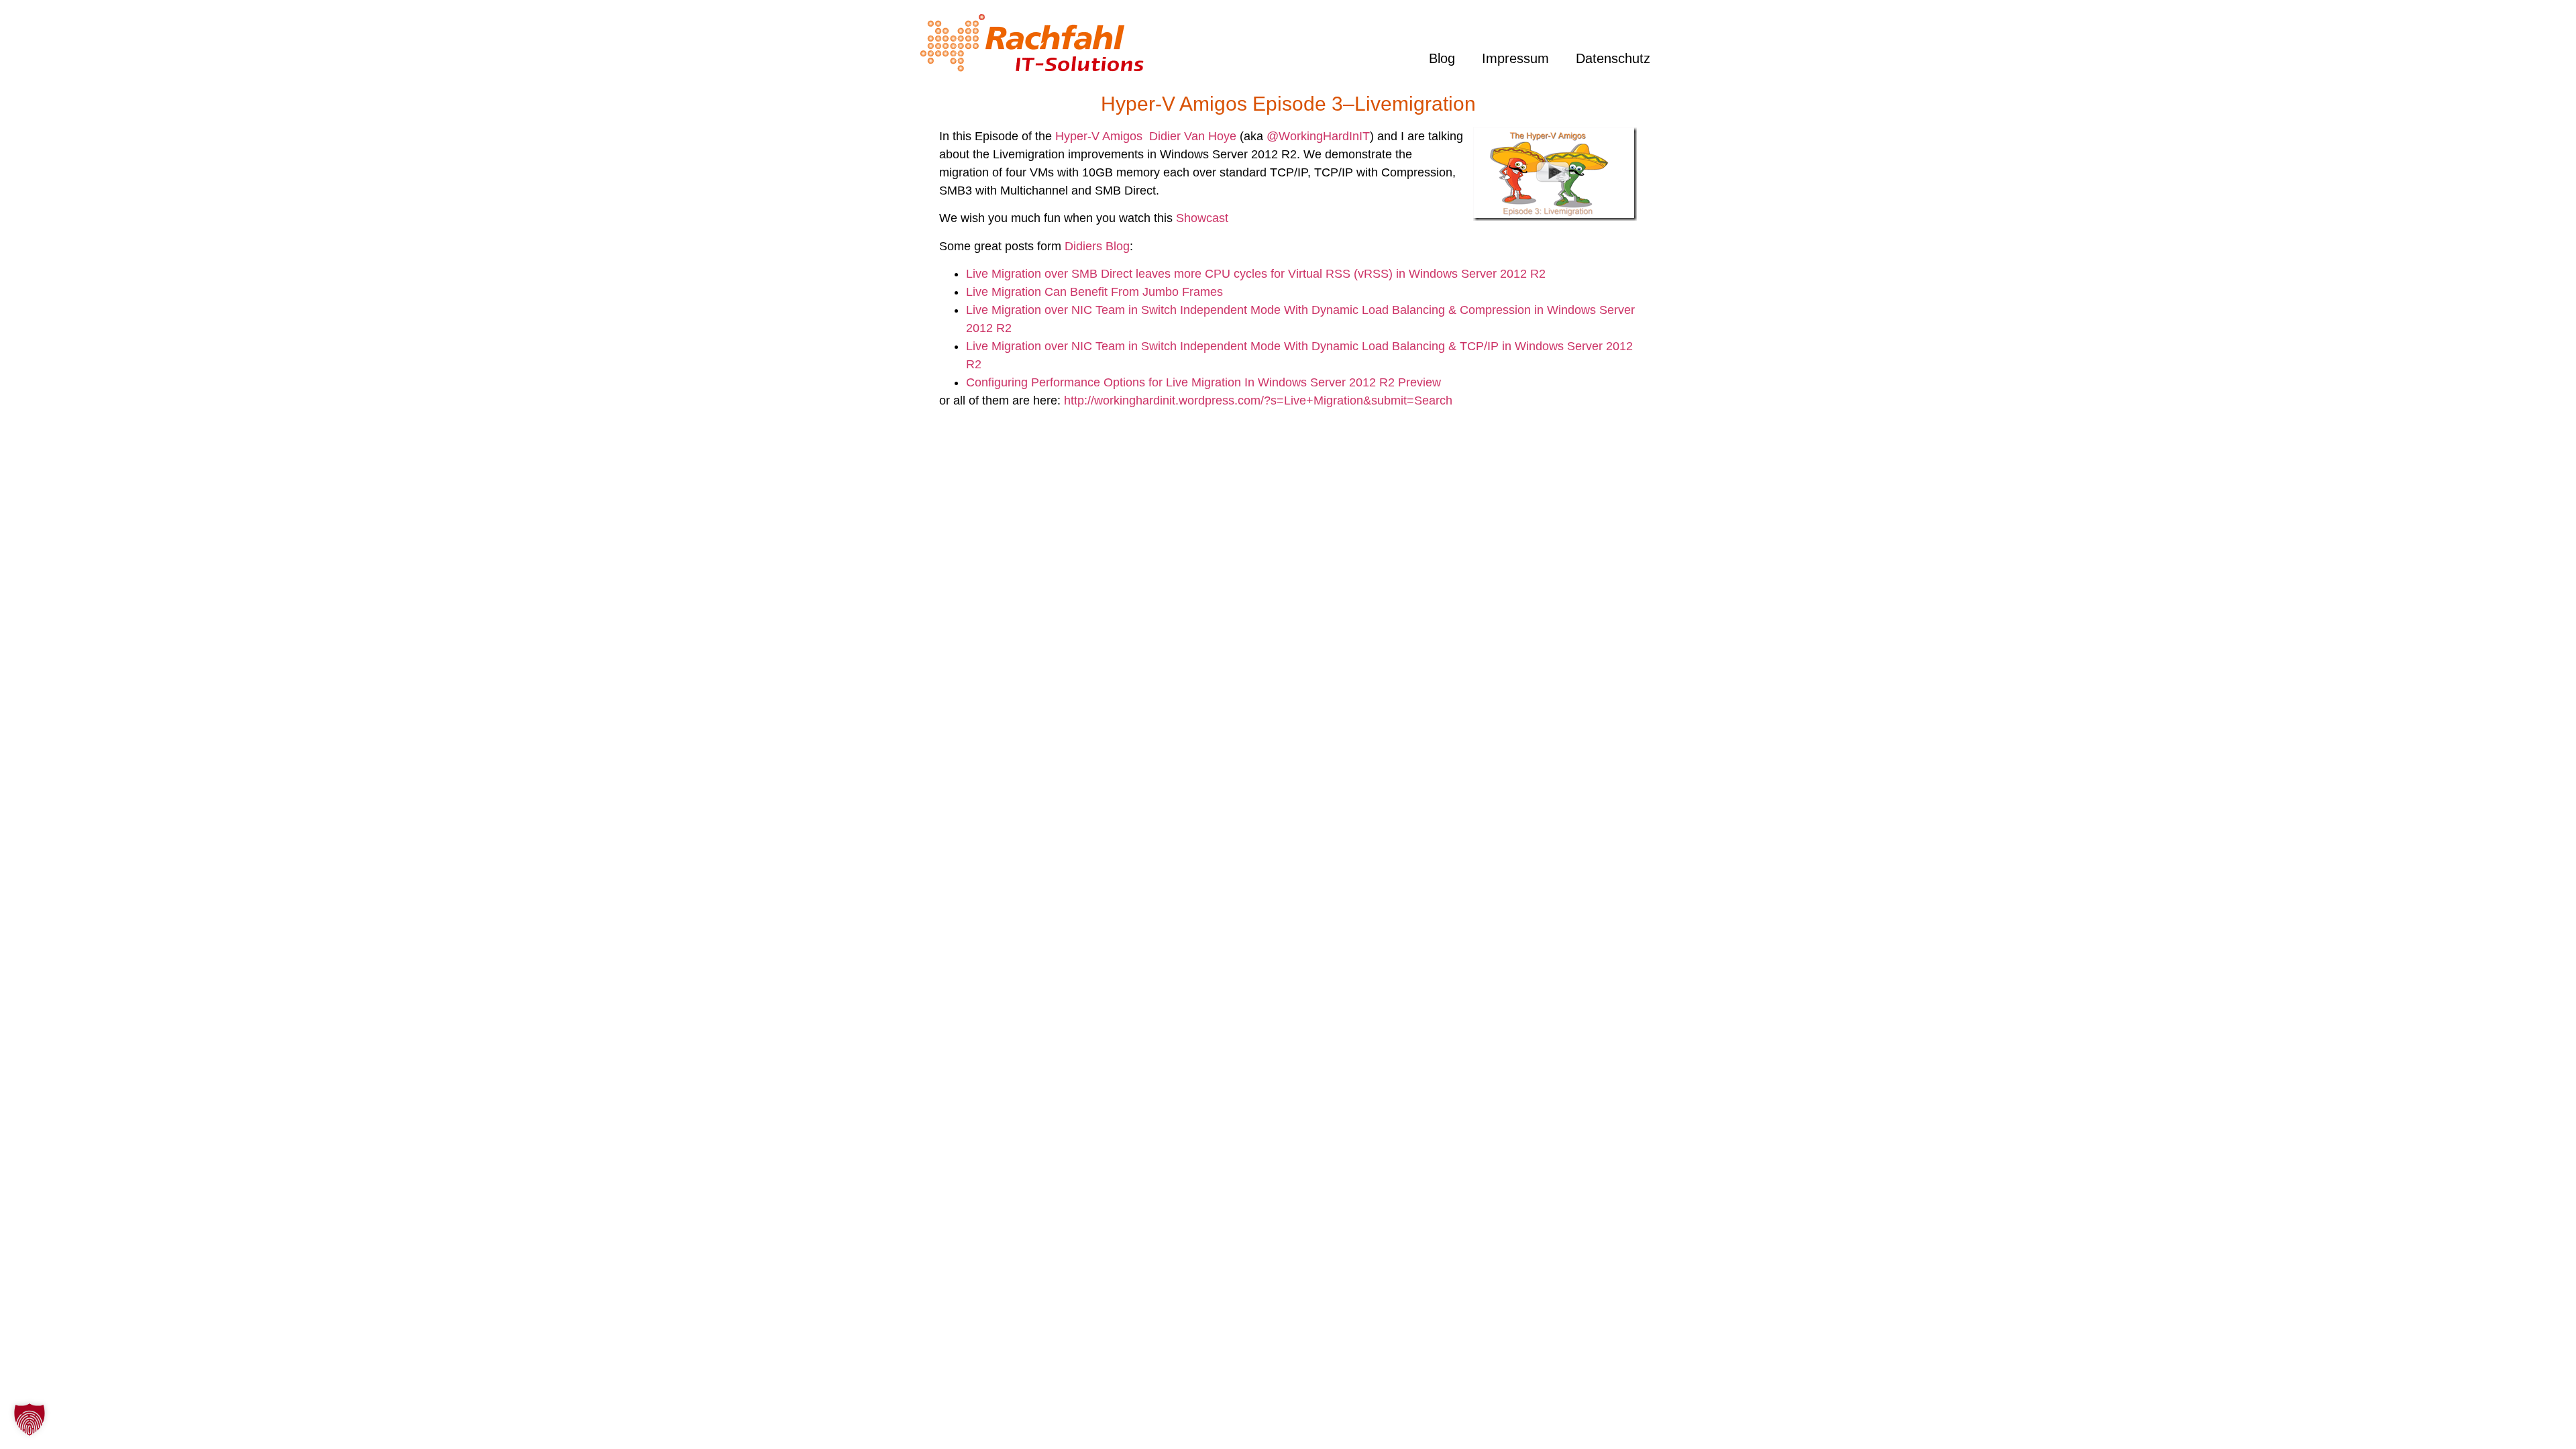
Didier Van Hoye (1193, 136)
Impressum (1515, 58)
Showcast (1202, 218)
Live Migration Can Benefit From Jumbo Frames (1094, 292)
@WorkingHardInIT (1318, 136)
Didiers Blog (1097, 246)
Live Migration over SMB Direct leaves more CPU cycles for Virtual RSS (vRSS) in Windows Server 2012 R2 (1256, 274)
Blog (1442, 58)
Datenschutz (1613, 58)
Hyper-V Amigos (1099, 136)
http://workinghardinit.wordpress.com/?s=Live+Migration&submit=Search (1258, 400)
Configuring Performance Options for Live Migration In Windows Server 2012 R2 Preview (1203, 382)
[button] (30, 1419)
